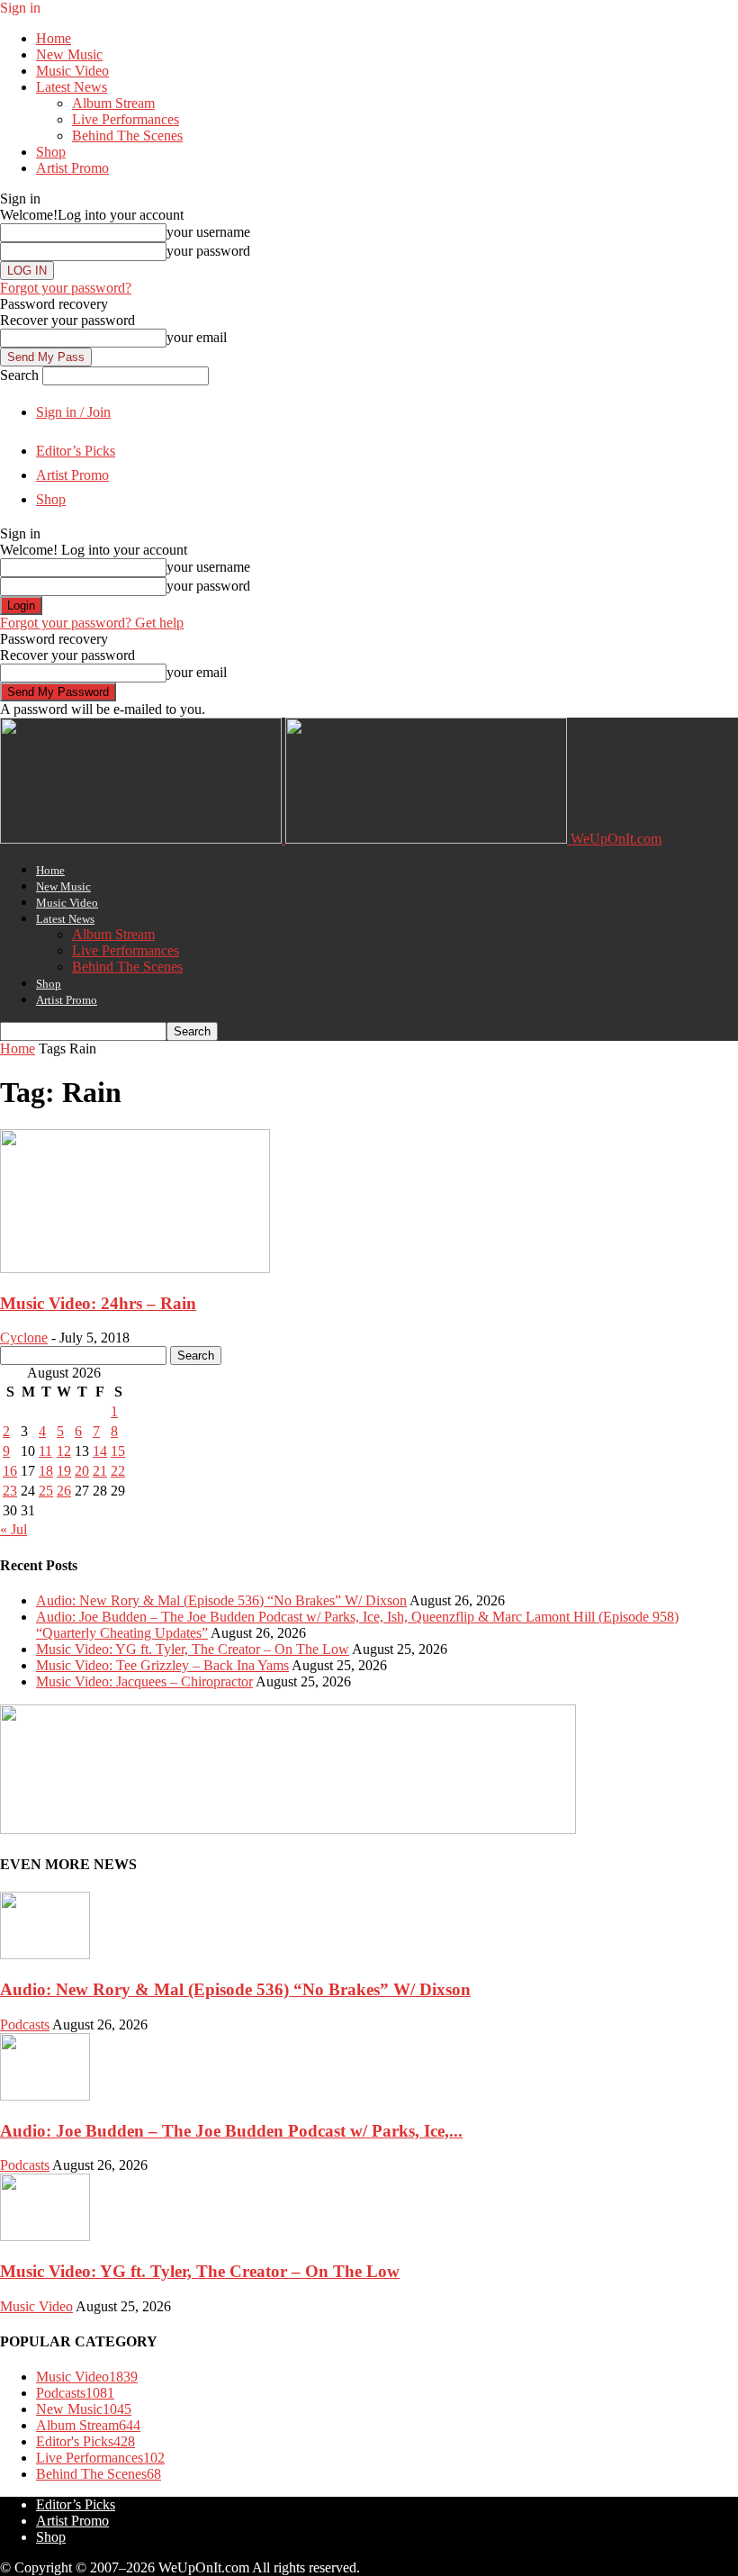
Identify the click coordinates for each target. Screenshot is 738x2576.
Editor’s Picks (76, 451)
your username (208, 232)
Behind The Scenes (127, 136)
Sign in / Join (73, 412)
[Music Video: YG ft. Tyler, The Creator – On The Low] (45, 2236)
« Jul (13, 1529)
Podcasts (25, 2025)
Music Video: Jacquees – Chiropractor (144, 1681)
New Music (69, 54)
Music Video (72, 71)
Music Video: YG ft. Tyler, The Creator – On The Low (193, 1649)
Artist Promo (72, 168)
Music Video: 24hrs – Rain (98, 1303)
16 (10, 1471)
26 (64, 1491)
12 (64, 1451)
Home (54, 38)
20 (82, 1471)
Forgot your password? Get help (92, 623)
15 (118, 1451)
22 (118, 1471)
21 (100, 1471)
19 (64, 1471)
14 (100, 1451)
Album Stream (113, 103)
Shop (51, 152)
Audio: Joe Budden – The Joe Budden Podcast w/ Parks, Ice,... (231, 2131)
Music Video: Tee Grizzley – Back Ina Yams (162, 1665)
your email (197, 337)
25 (46, 1491)
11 (45, 1451)
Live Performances (126, 119)
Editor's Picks (85, 2441)
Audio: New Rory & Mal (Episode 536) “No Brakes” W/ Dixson (221, 1600)
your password (208, 251)
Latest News (72, 87)
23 (10, 1491)
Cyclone (24, 1338)
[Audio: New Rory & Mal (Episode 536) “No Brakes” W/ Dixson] (45, 1954)
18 (46, 1471)
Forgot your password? (66, 288)
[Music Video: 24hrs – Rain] (135, 1268)
